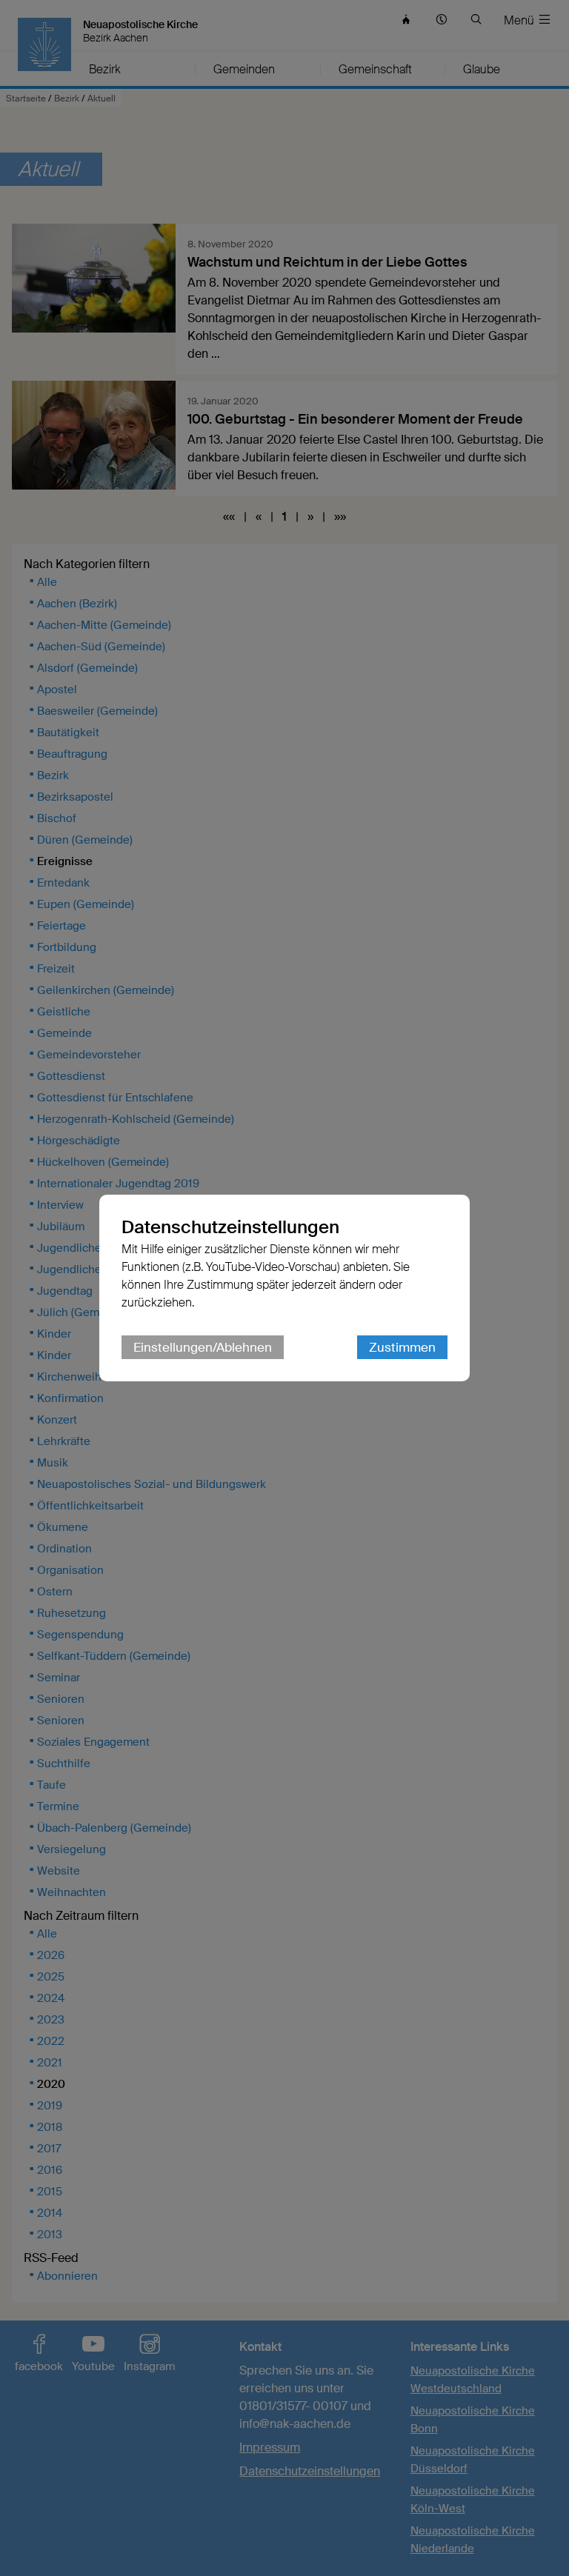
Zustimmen (402, 1347)
